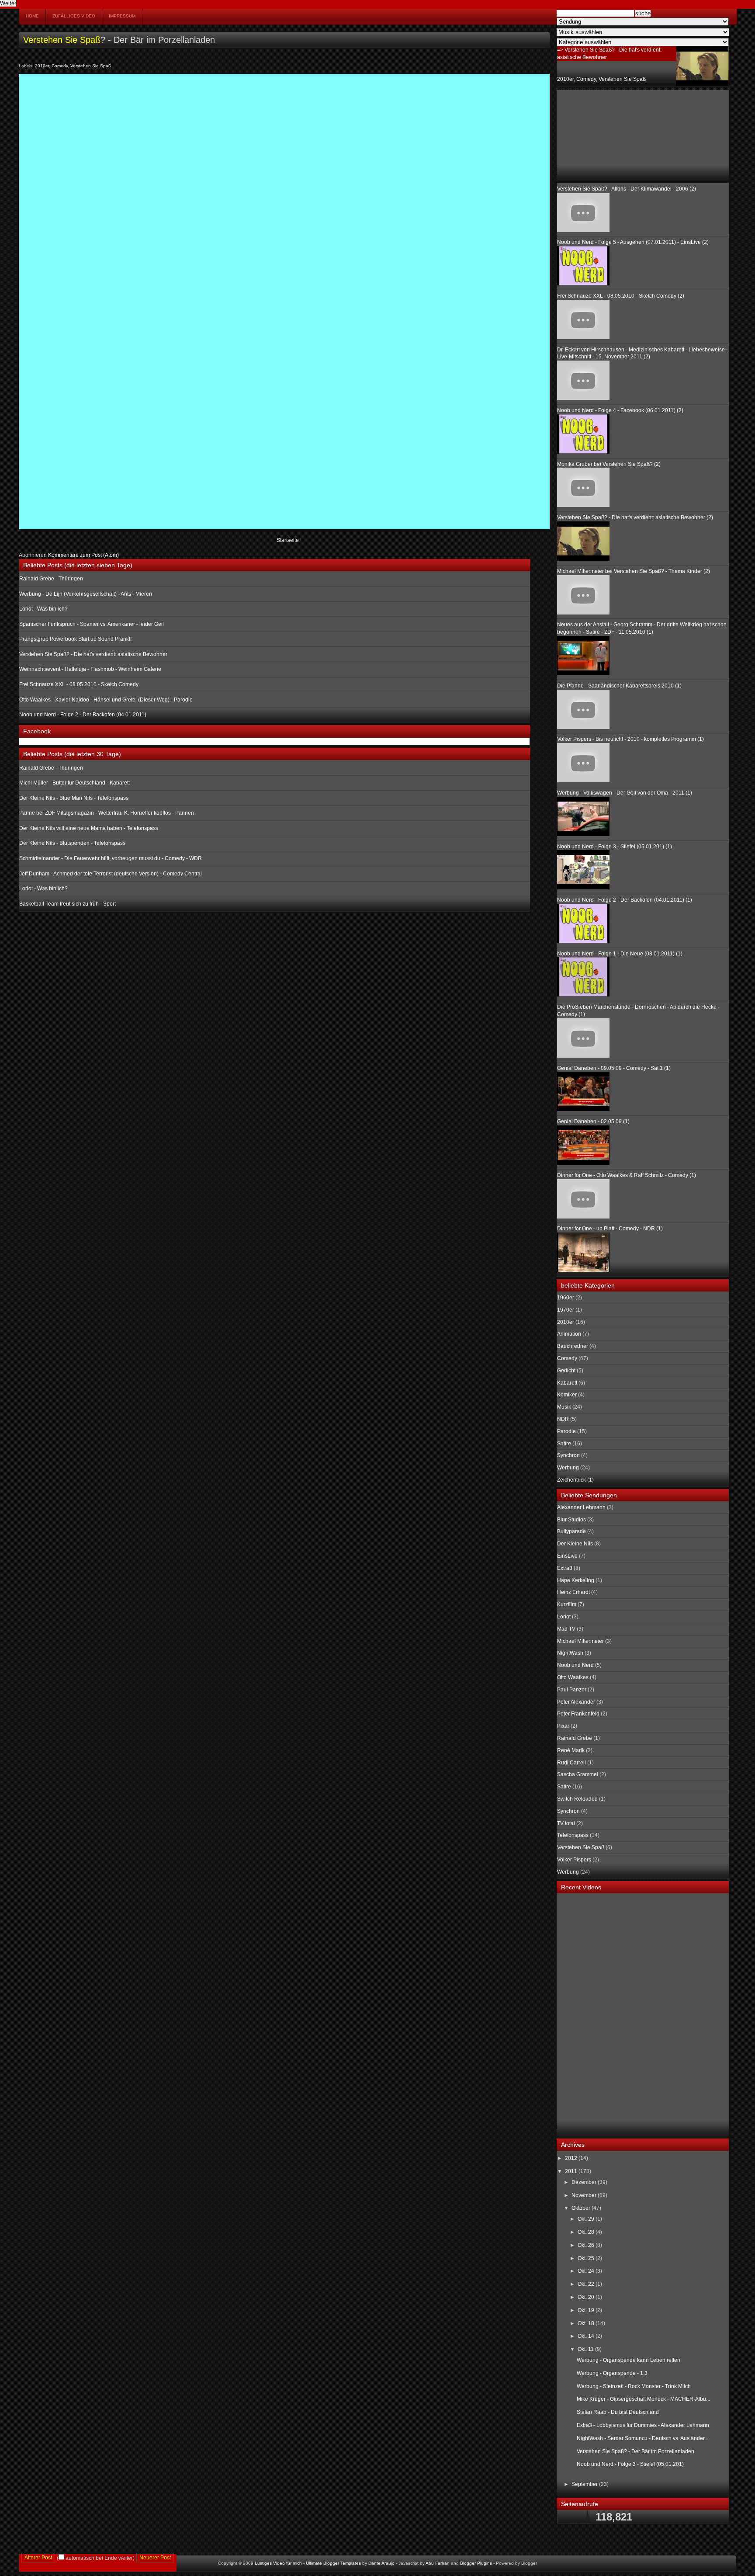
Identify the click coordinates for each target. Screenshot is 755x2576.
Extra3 (565, 1568)
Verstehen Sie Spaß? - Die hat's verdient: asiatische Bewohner (93, 654)
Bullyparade (571, 1531)
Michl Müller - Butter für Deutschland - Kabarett (74, 783)
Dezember (585, 2182)
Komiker (567, 1395)
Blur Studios (571, 1520)
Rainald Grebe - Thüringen (51, 579)
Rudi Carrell (571, 1763)
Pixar (563, 1726)
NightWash (570, 1653)
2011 (572, 2171)
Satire (564, 1444)
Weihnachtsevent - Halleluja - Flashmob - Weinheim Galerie (90, 669)
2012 (572, 2158)
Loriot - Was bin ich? (43, 609)
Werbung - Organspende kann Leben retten (629, 2360)
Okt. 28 (587, 2232)
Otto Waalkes (573, 1677)
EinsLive (567, 1556)
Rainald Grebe (575, 1738)
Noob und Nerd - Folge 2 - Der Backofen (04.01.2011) (83, 715)
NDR (563, 1419)
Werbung (568, 1468)
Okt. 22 (587, 2284)
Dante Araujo (381, 2563)
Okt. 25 (587, 2258)
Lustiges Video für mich (278, 2563)
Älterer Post (38, 2558)
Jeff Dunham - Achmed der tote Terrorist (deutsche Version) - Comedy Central (111, 874)
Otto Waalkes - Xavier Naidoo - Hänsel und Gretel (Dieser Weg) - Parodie (106, 700)
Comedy (60, 66)
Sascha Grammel (578, 1774)
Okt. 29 (587, 2219)
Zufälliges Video (74, 16)
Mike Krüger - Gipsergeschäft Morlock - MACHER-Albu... (643, 2399)
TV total (566, 1823)
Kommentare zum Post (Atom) (83, 555)
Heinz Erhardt (573, 1592)
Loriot (564, 1617)
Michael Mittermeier (580, 1641)
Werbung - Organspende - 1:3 (612, 2373)
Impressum (122, 16)
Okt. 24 (587, 2271)
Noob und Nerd (575, 1665)
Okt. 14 (587, 2336)
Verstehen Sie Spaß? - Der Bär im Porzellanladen (636, 2451)
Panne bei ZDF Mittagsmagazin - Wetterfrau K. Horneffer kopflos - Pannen (107, 813)
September (585, 2484)
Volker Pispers (574, 1860)
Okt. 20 (587, 2297)
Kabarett (567, 1383)
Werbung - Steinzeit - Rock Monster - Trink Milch (634, 2386)
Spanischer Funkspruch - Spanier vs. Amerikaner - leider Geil (92, 624)
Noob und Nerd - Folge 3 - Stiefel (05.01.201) (630, 2464)
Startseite (288, 540)
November (585, 2195)
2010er (42, 66)
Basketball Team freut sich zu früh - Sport (68, 904)
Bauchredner (573, 1346)
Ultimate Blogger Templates (333, 2563)
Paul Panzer (572, 1690)
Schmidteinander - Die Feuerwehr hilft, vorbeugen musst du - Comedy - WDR (111, 858)
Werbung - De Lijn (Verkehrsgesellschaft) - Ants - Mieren (86, 594)
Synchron (568, 1455)
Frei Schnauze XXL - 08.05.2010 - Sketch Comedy (79, 684)
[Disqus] (284, 187)
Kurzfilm (567, 1604)
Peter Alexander (576, 1702)
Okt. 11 (586, 2349)
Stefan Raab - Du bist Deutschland (618, 2412)
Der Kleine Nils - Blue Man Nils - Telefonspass (74, 798)
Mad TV (566, 1629)
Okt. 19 (587, 2310)
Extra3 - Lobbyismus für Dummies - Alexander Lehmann (643, 2425)
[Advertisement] (601, 134)
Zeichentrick (571, 1480)
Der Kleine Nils (575, 1544)
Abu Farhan (438, 2563)
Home (32, 16)
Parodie (566, 1431)
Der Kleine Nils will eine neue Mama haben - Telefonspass (89, 828)
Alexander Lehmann (581, 1507)
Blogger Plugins (476, 2563)
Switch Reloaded (577, 1799)
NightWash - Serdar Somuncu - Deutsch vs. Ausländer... (642, 2438)
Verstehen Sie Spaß (62, 40)
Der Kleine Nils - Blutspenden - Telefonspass (72, 843)
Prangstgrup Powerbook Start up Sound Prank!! (75, 639)
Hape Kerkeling (576, 1580)
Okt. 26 (587, 2245)
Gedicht (566, 1371)
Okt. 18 (587, 2323)
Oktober (582, 2208)
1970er (566, 1310)
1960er (566, 1298)
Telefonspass (573, 1835)
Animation (569, 1334)
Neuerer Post (155, 2558)
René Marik (571, 1750)
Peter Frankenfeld (578, 1714)
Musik (564, 1407)
